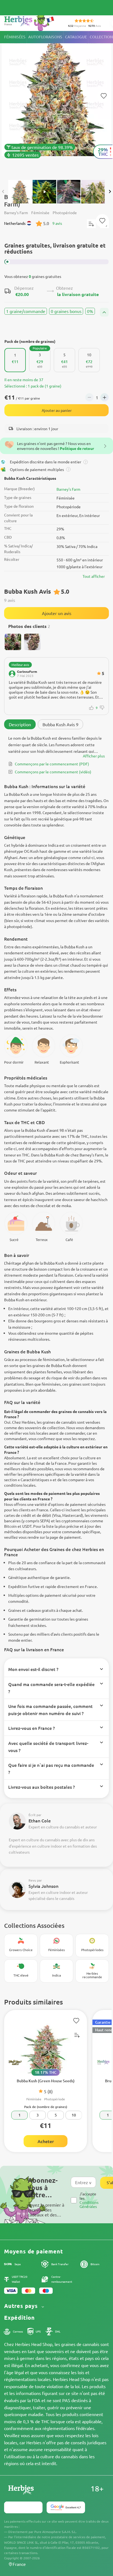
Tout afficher (94, 576)
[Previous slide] (3, 191)
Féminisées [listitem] (15, 37)
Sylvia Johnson (43, 1886)
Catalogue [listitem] (76, 37)
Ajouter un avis (57, 613)
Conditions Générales (89, 2204)
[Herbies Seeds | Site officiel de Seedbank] (30, 22)
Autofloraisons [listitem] (45, 37)
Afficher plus (94, 756)
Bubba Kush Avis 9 (60, 724)
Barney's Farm (68, 489)
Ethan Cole (40, 1820)
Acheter (46, 2141)
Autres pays (22, 2306)
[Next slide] (110, 191)
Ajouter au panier (57, 410)
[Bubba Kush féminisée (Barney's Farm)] (56, 103)
